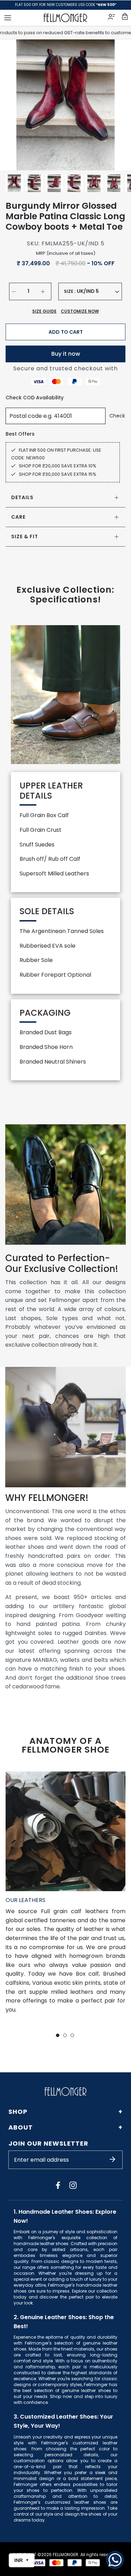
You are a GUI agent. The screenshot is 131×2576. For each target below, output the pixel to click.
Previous (14, 105)
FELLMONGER (65, 2555)
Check (117, 416)
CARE (18, 517)
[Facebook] (58, 2185)
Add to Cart (66, 332)
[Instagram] (73, 2185)
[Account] (112, 18)
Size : (70, 291)
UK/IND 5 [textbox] (88, 291)
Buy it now (66, 354)
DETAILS (22, 497)
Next (117, 105)
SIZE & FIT (25, 536)
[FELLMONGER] (65, 18)
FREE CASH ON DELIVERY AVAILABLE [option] (65, 5)
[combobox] (98, 291)
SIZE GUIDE (44, 311)
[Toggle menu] (8, 18)
